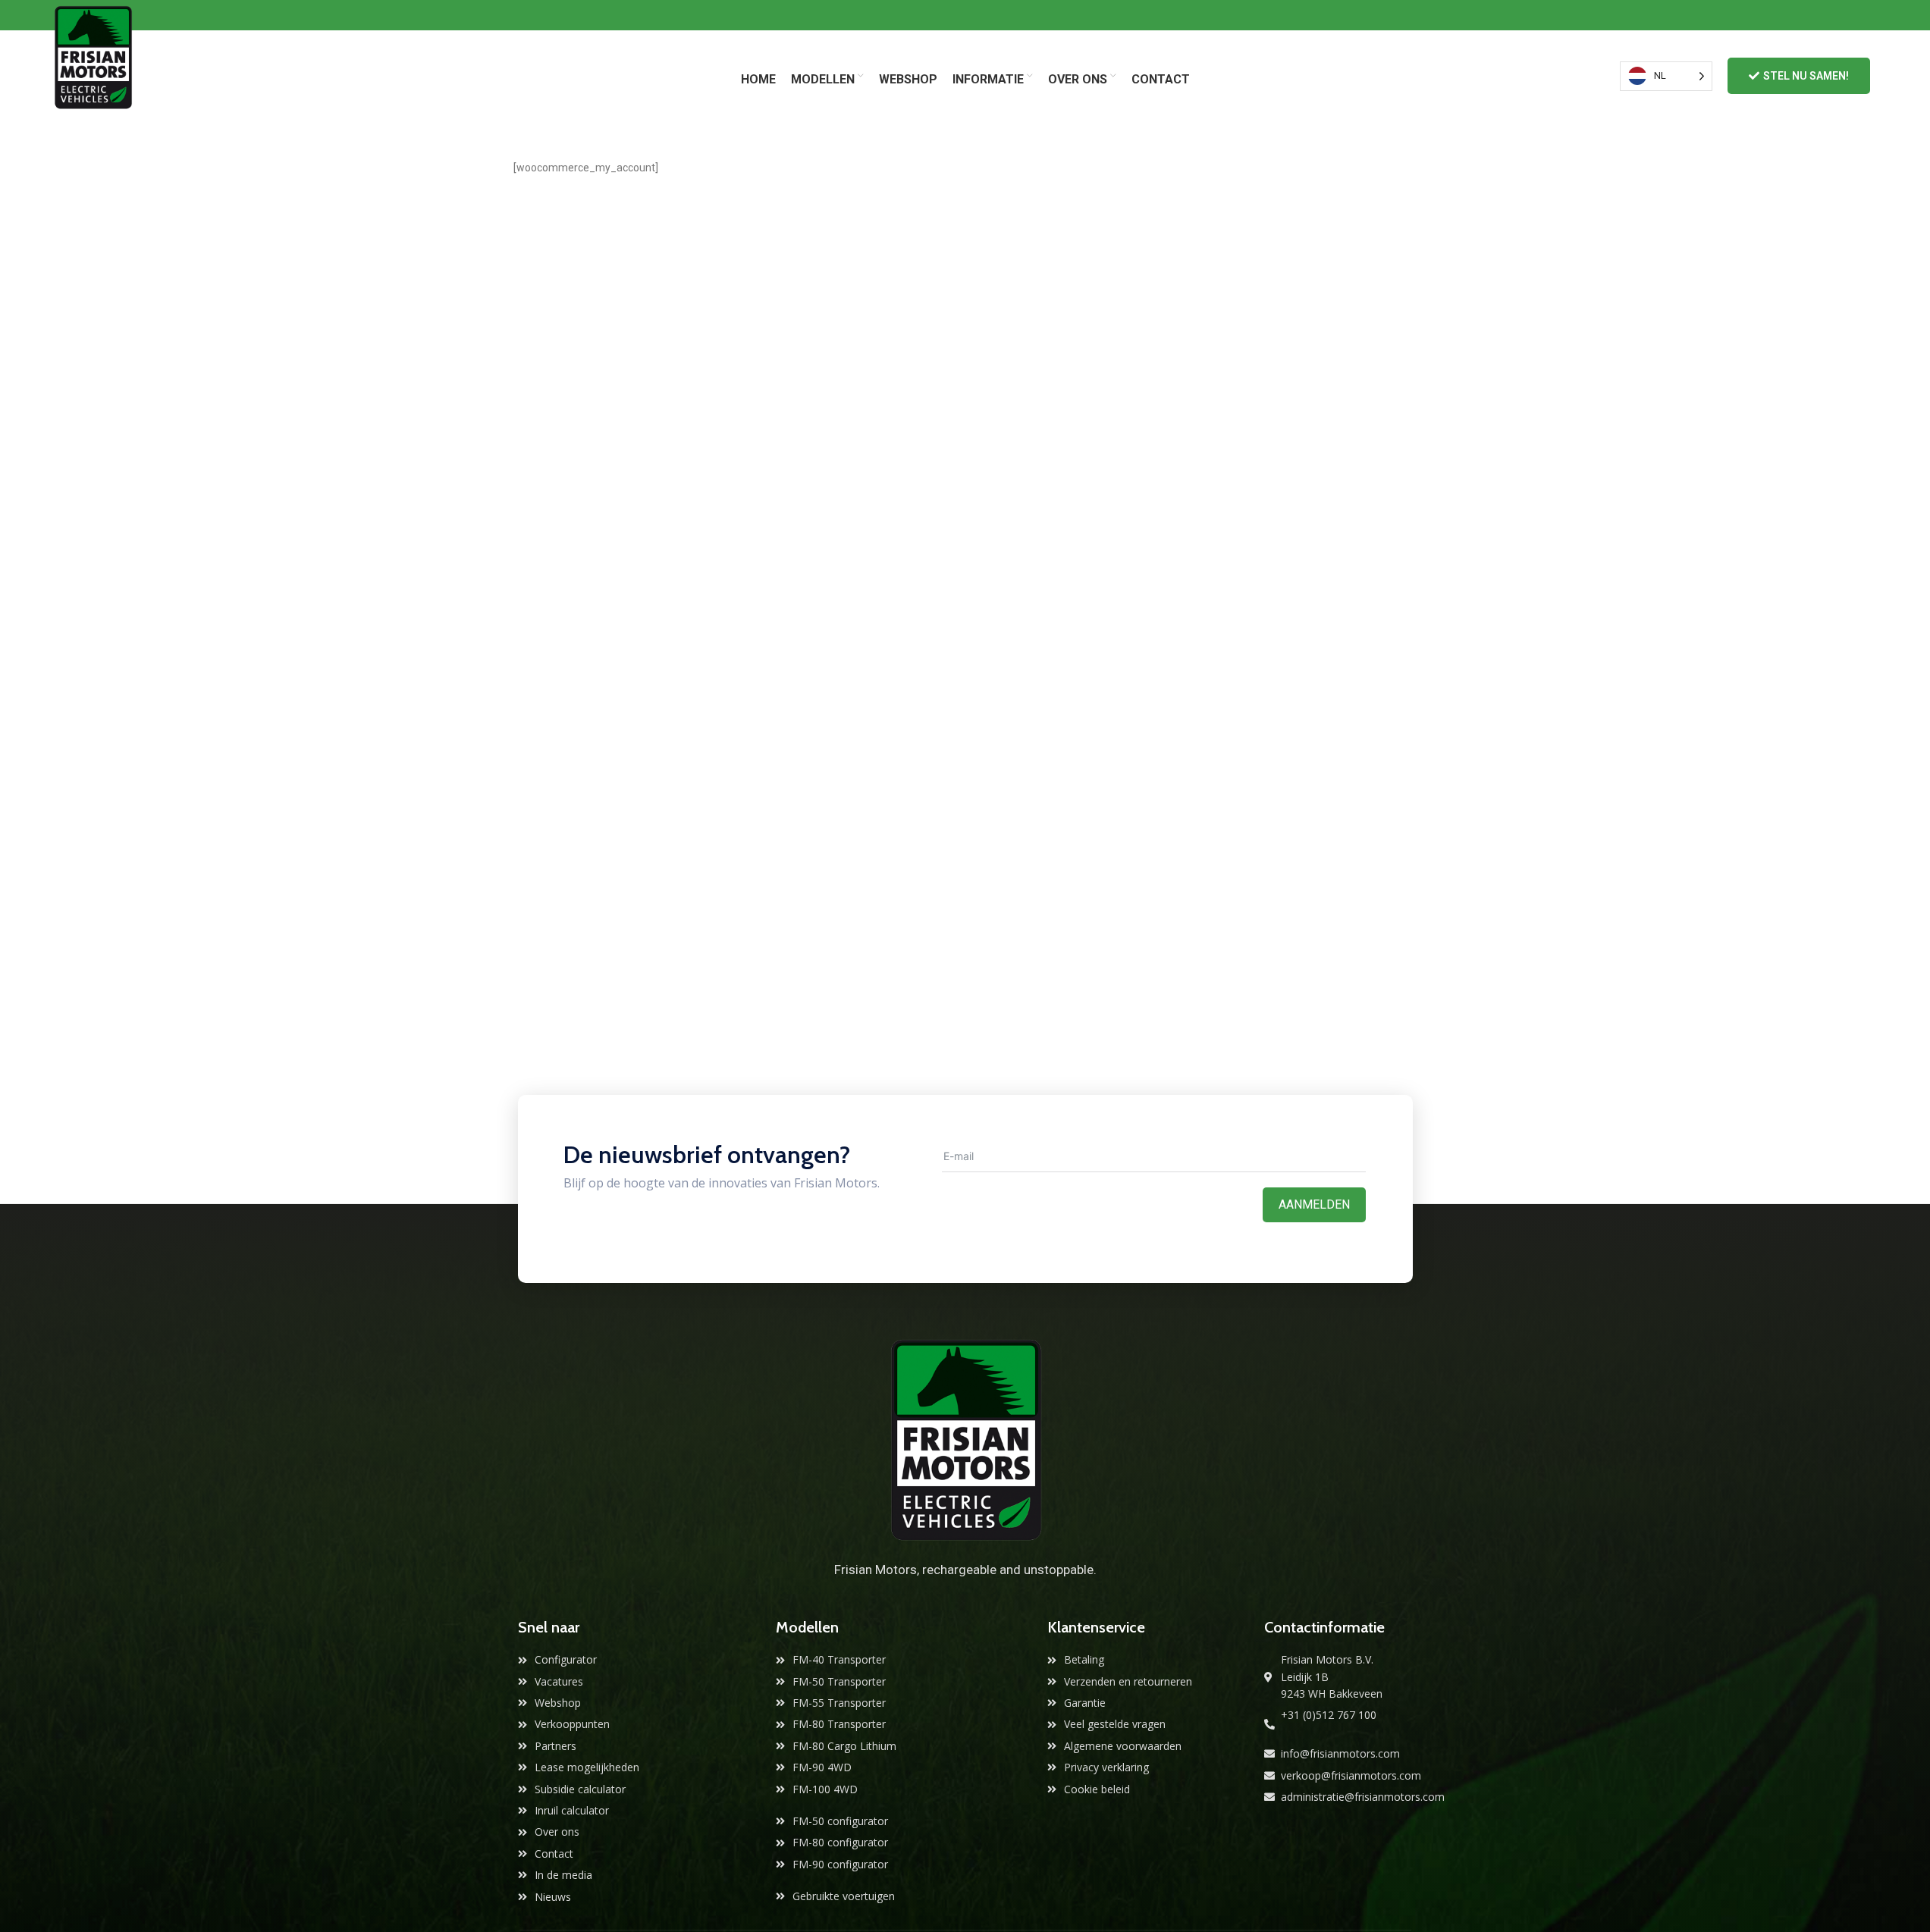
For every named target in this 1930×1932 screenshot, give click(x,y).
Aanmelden (1314, 1204)
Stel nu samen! (1806, 76)
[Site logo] (93, 75)
